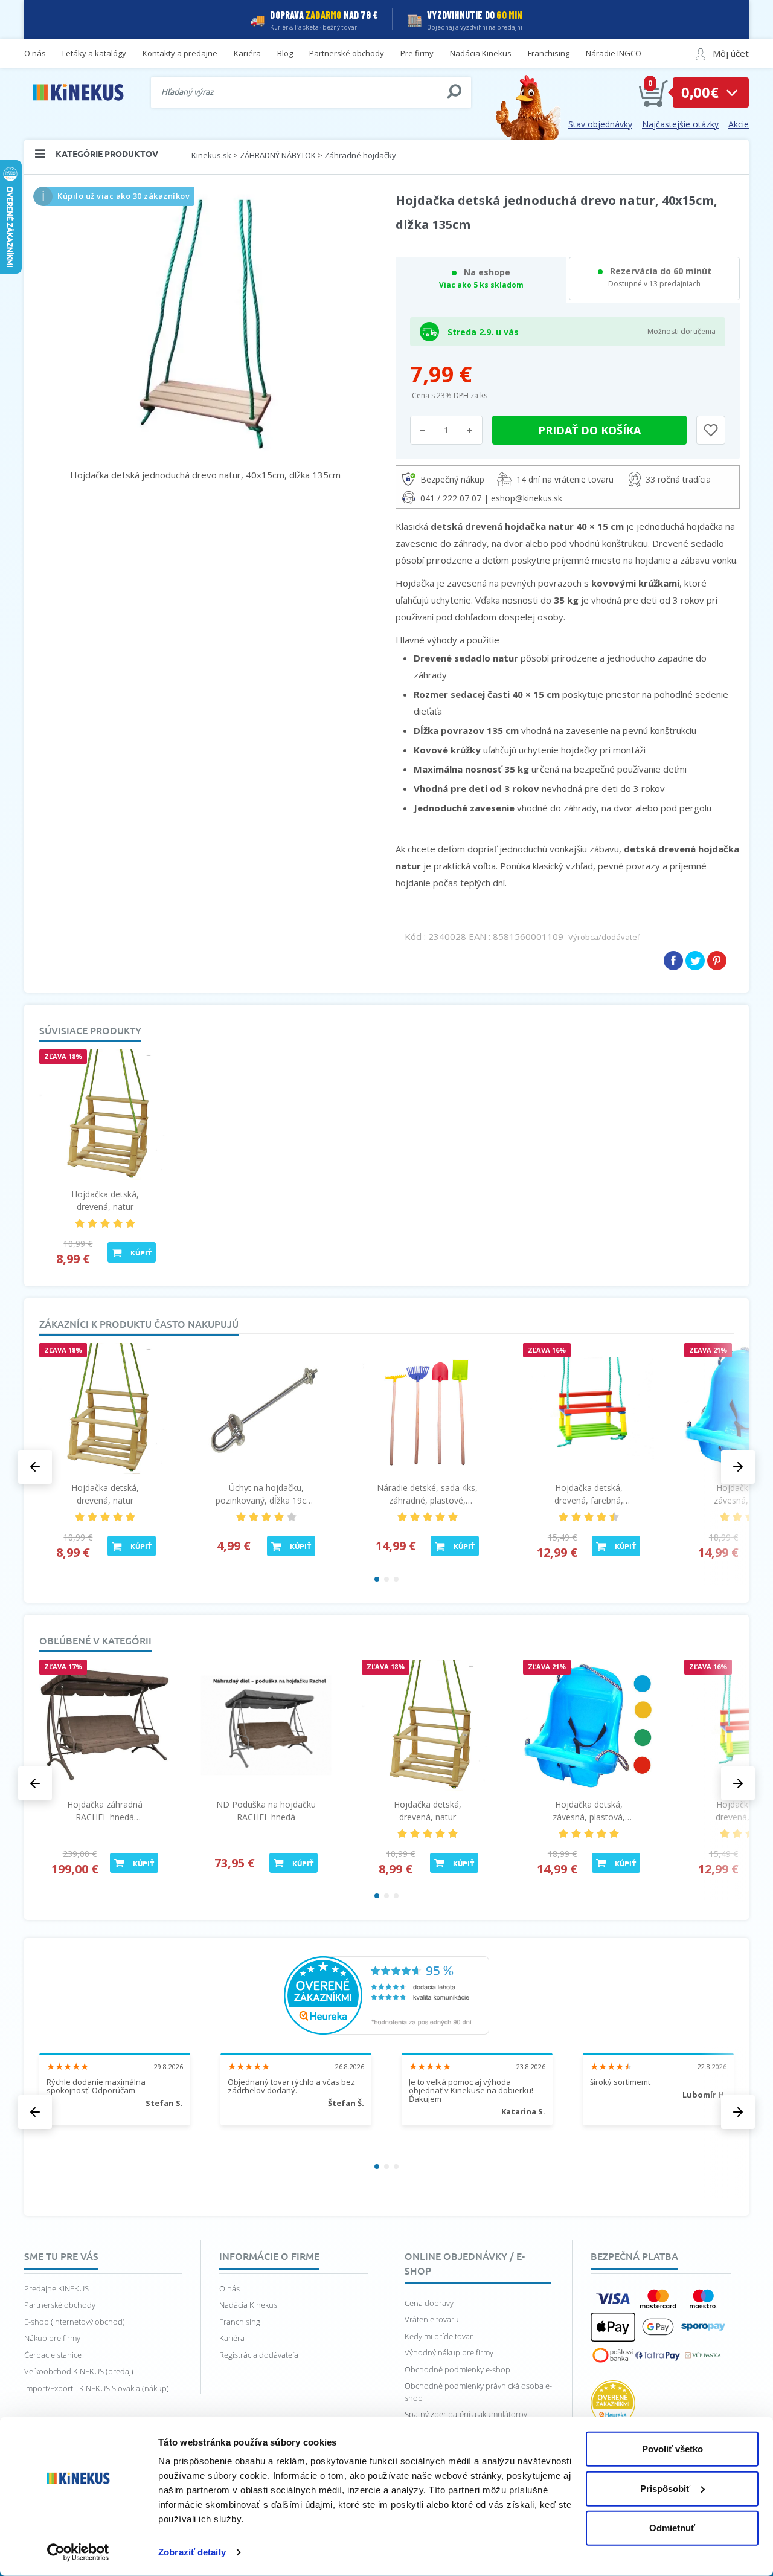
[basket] (653, 92)
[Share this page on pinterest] (717, 961)
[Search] (454, 92)
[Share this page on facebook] (673, 961)
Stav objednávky (600, 124)
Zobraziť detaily (192, 2552)
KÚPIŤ (141, 1252)
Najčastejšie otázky (680, 124)
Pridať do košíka (589, 430)
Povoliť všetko (672, 2449)
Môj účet (731, 53)
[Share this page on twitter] (695, 961)
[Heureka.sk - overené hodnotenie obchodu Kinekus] (386, 1994)
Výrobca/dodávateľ (604, 937)
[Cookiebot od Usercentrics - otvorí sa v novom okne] (78, 2552)
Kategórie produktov (107, 153)
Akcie (739, 124)
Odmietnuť (672, 2528)
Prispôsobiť (665, 2488)
